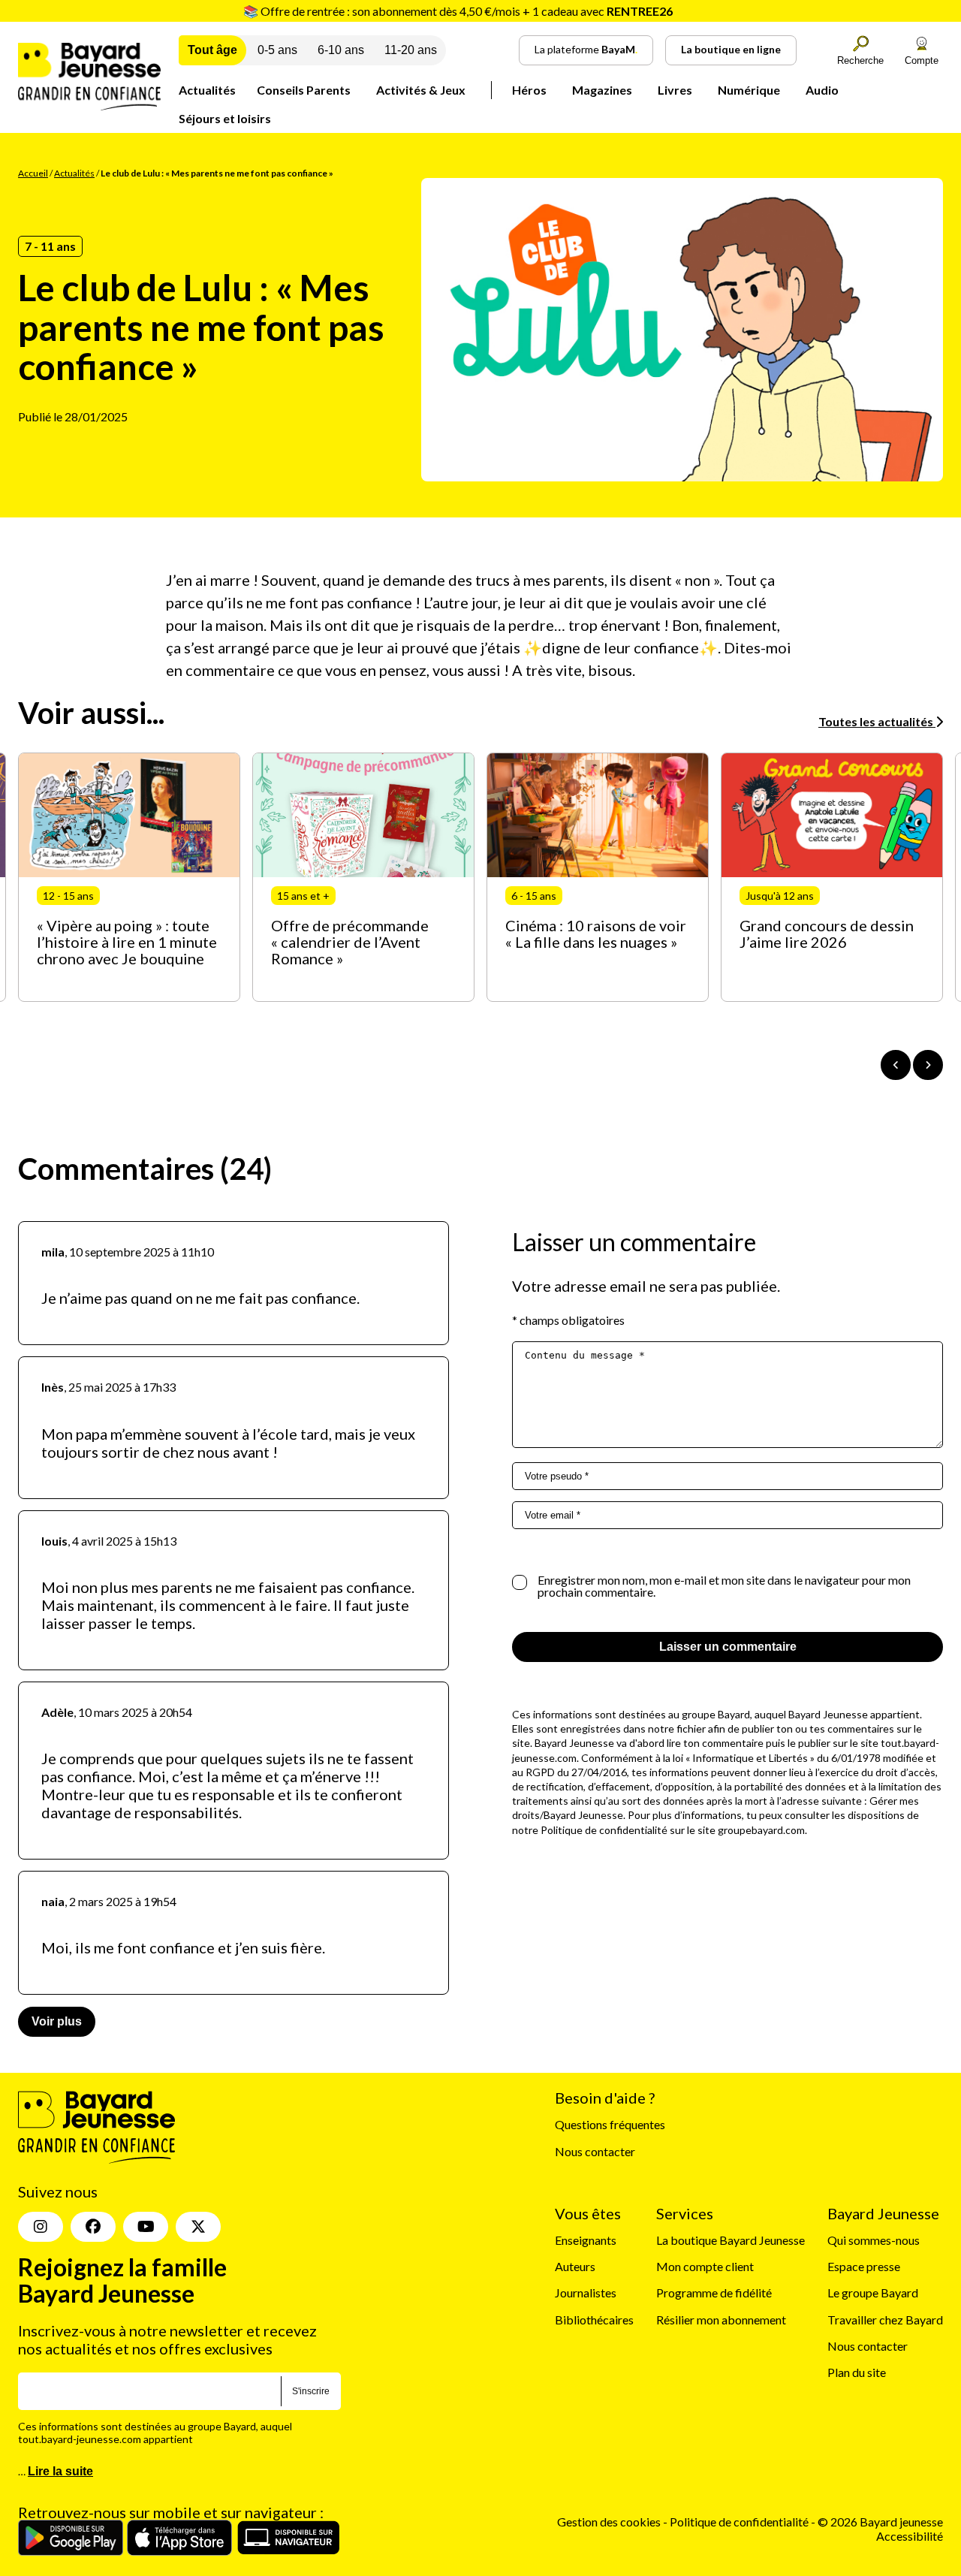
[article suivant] (928, 1065)
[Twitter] (198, 2227)
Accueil (33, 173)
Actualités (207, 90)
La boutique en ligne (731, 49)
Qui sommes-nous (874, 2240)
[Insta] (41, 2227)
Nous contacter (595, 2151)
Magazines (602, 90)
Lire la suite (60, 2471)
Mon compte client (705, 2266)
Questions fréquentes (610, 2124)
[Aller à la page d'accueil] (89, 106)
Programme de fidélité (714, 2292)
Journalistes (586, 2292)
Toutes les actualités (877, 721)
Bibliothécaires (594, 2320)
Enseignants (586, 2240)
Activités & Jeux (421, 90)
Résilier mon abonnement (721, 2320)
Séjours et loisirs (225, 118)
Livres (675, 90)
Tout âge (212, 50)
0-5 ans (277, 50)
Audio (822, 90)
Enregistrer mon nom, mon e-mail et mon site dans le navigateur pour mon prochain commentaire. (724, 1586)
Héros (529, 90)
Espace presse (864, 2266)
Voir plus (57, 2021)
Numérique (749, 90)
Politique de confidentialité (740, 2522)
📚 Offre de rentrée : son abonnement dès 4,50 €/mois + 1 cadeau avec (458, 11)
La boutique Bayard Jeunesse (731, 2240)
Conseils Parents (304, 90)
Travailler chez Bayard (885, 2320)
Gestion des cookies (609, 2522)
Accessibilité (910, 2536)
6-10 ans (341, 50)
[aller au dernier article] (896, 1065)
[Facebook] (93, 2227)
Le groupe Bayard (873, 2292)
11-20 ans (411, 50)
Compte (922, 60)
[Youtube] (146, 2227)
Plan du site (857, 2372)
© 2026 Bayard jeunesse (880, 2522)
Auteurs (575, 2266)
